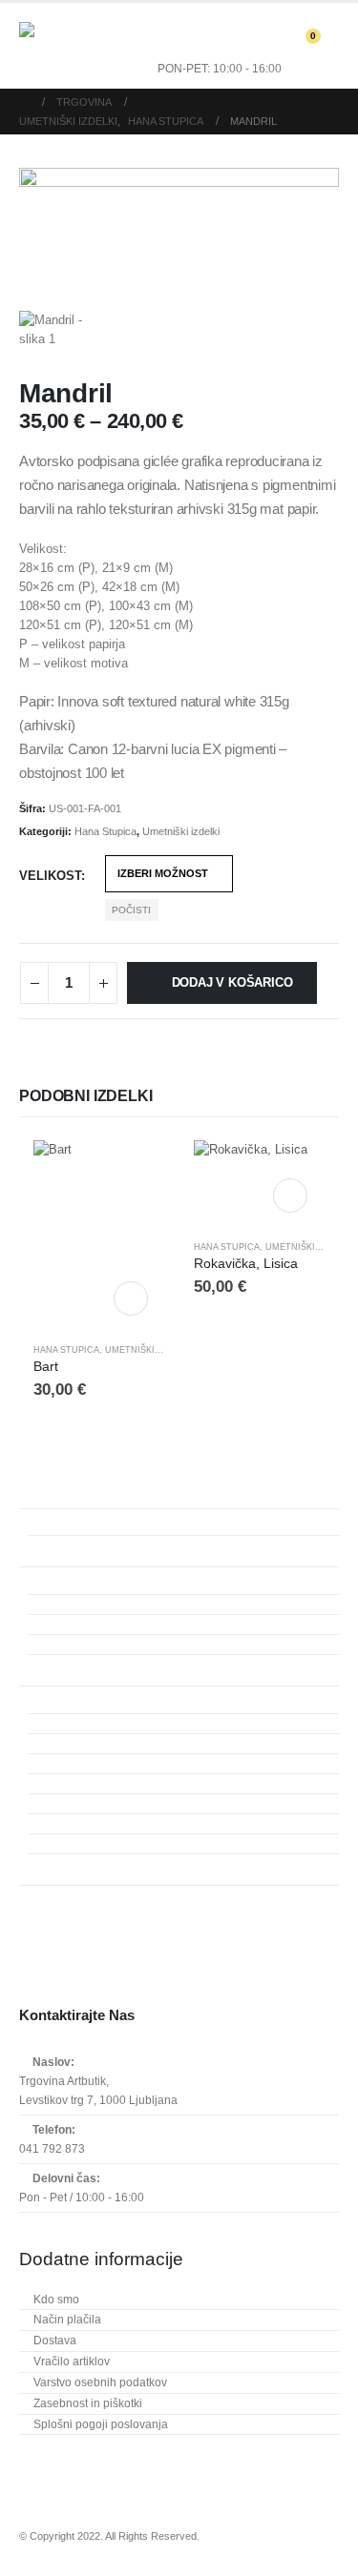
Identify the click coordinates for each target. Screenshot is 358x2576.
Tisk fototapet (81, 1804)
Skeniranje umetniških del (114, 1665)
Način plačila (67, 2320)
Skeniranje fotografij (99, 1645)
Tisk (31, 1696)
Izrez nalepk (78, 1864)
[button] (84, 46)
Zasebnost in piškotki (88, 2403)
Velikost (50, 876)
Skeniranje (48, 1577)
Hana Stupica (105, 831)
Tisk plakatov (81, 1784)
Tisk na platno (83, 1764)
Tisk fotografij (81, 1744)
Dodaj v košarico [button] (131, 1298)
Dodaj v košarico (232, 982)
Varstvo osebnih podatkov (100, 2382)
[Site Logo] (43, 46)
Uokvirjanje (50, 1895)
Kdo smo (56, 2300)
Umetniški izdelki (181, 831)
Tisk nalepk (76, 1844)
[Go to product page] (99, 1235)
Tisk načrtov (78, 1824)
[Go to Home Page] (24, 102)
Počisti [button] (131, 910)
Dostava (55, 2341)
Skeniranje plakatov (98, 1605)
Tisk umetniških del (96, 1724)
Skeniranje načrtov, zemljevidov (129, 1625)
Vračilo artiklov (72, 2361)
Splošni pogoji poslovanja (101, 2424)
